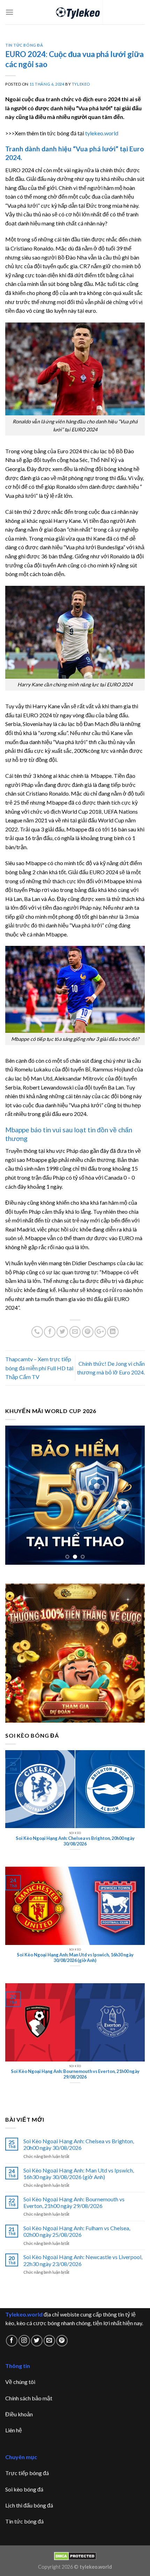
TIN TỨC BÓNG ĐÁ (24, 45)
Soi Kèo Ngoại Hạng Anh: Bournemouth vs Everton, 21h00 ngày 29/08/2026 (74, 2202)
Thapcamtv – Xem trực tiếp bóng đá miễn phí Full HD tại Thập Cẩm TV (39, 1368)
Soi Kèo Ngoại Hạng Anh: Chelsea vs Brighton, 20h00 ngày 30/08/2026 (79, 2144)
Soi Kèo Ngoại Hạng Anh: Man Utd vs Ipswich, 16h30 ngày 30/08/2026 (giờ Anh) (79, 2174)
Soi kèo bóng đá (24, 2489)
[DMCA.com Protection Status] (75, 2555)
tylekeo (81, 84)
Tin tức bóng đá (24, 2521)
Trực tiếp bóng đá (27, 2473)
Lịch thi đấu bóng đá (29, 2505)
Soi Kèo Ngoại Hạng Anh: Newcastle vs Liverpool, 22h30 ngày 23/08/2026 (83, 2260)
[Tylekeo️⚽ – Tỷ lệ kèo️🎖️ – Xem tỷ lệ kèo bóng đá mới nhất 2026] (76, 12)
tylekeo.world (102, 133)
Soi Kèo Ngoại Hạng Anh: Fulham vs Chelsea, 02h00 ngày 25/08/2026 (77, 2231)
